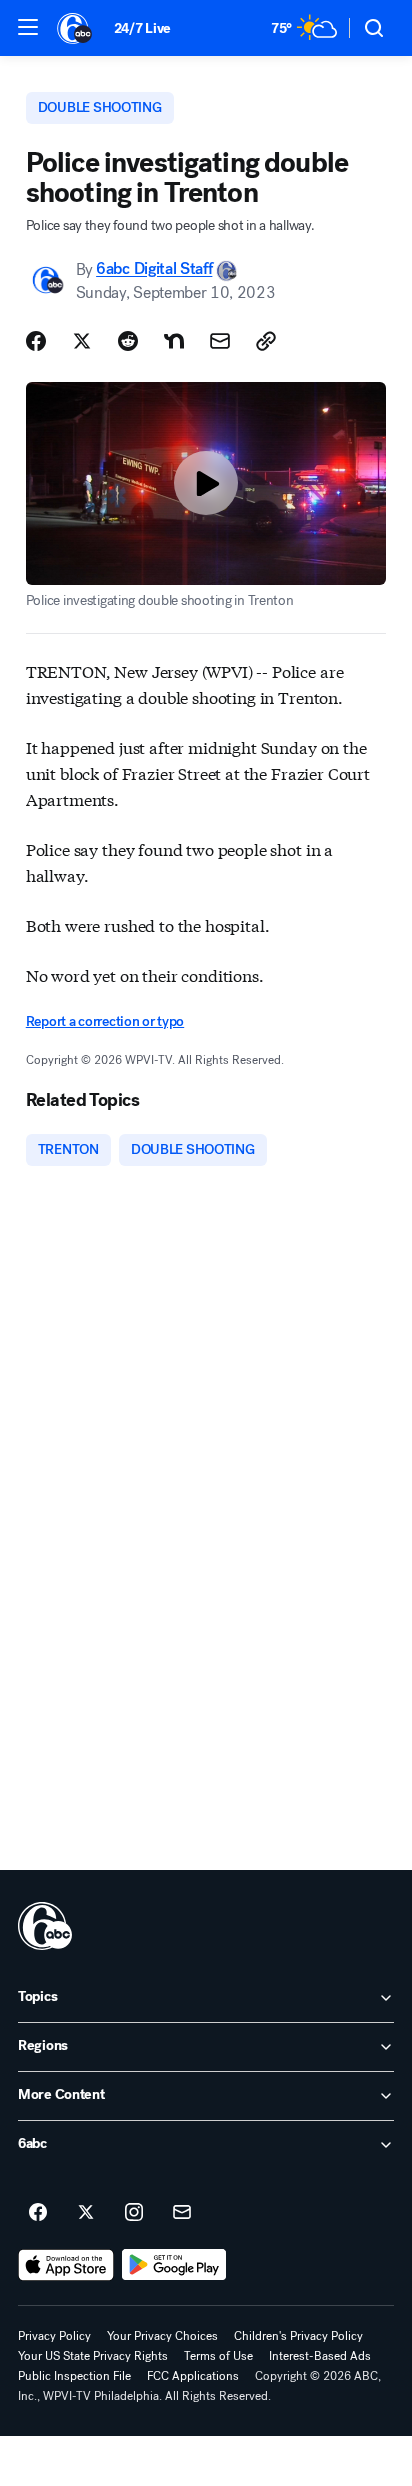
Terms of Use (218, 2356)
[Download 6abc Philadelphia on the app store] (66, 2265)
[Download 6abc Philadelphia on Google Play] (174, 2265)
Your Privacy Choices (162, 2336)
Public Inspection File (74, 2376)
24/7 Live (142, 28)
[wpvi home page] (45, 1926)
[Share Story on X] (82, 341)
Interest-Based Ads (320, 2356)
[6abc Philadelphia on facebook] (38, 2213)
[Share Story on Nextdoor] (174, 341)
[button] (28, 27)
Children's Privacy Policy (298, 2336)
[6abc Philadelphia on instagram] (134, 2213)
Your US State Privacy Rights (93, 2356)
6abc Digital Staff (154, 269)
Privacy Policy (54, 2336)
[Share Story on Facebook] (36, 341)
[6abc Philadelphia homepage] (75, 28)
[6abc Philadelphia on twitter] (86, 2213)
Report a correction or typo (105, 1021)
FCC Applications (193, 2376)
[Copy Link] (266, 341)
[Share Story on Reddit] (128, 341)
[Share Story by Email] (220, 341)
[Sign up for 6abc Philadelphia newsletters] (182, 2213)
